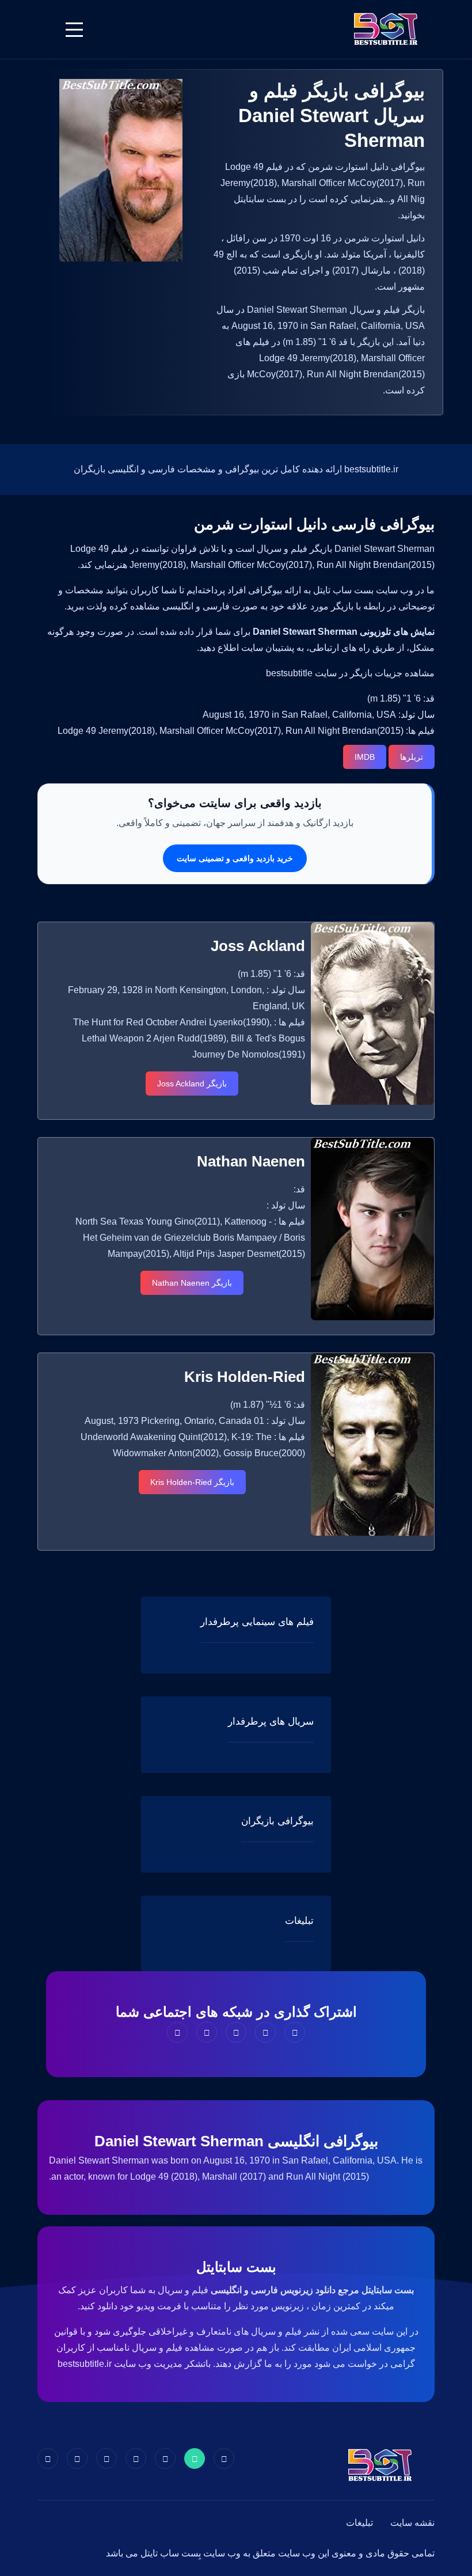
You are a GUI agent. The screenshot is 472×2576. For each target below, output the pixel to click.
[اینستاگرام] (77, 2458)
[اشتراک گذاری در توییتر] (265, 2032)
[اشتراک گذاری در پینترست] (236, 2032)
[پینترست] (165, 2458)
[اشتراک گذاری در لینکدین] (177, 2032)
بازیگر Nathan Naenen (192, 1283)
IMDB (365, 757)
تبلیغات (359, 2523)
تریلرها (412, 757)
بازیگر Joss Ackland (192, 1084)
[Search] (45, 29)
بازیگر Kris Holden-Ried (192, 1482)
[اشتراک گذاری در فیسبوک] (295, 2032)
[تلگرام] (136, 2458)
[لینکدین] (48, 2458)
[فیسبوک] (224, 2458)
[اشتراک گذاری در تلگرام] (207, 2032)
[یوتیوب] (106, 2458)
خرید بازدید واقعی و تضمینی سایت (235, 858)
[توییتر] (195, 2458)
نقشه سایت (412, 2523)
